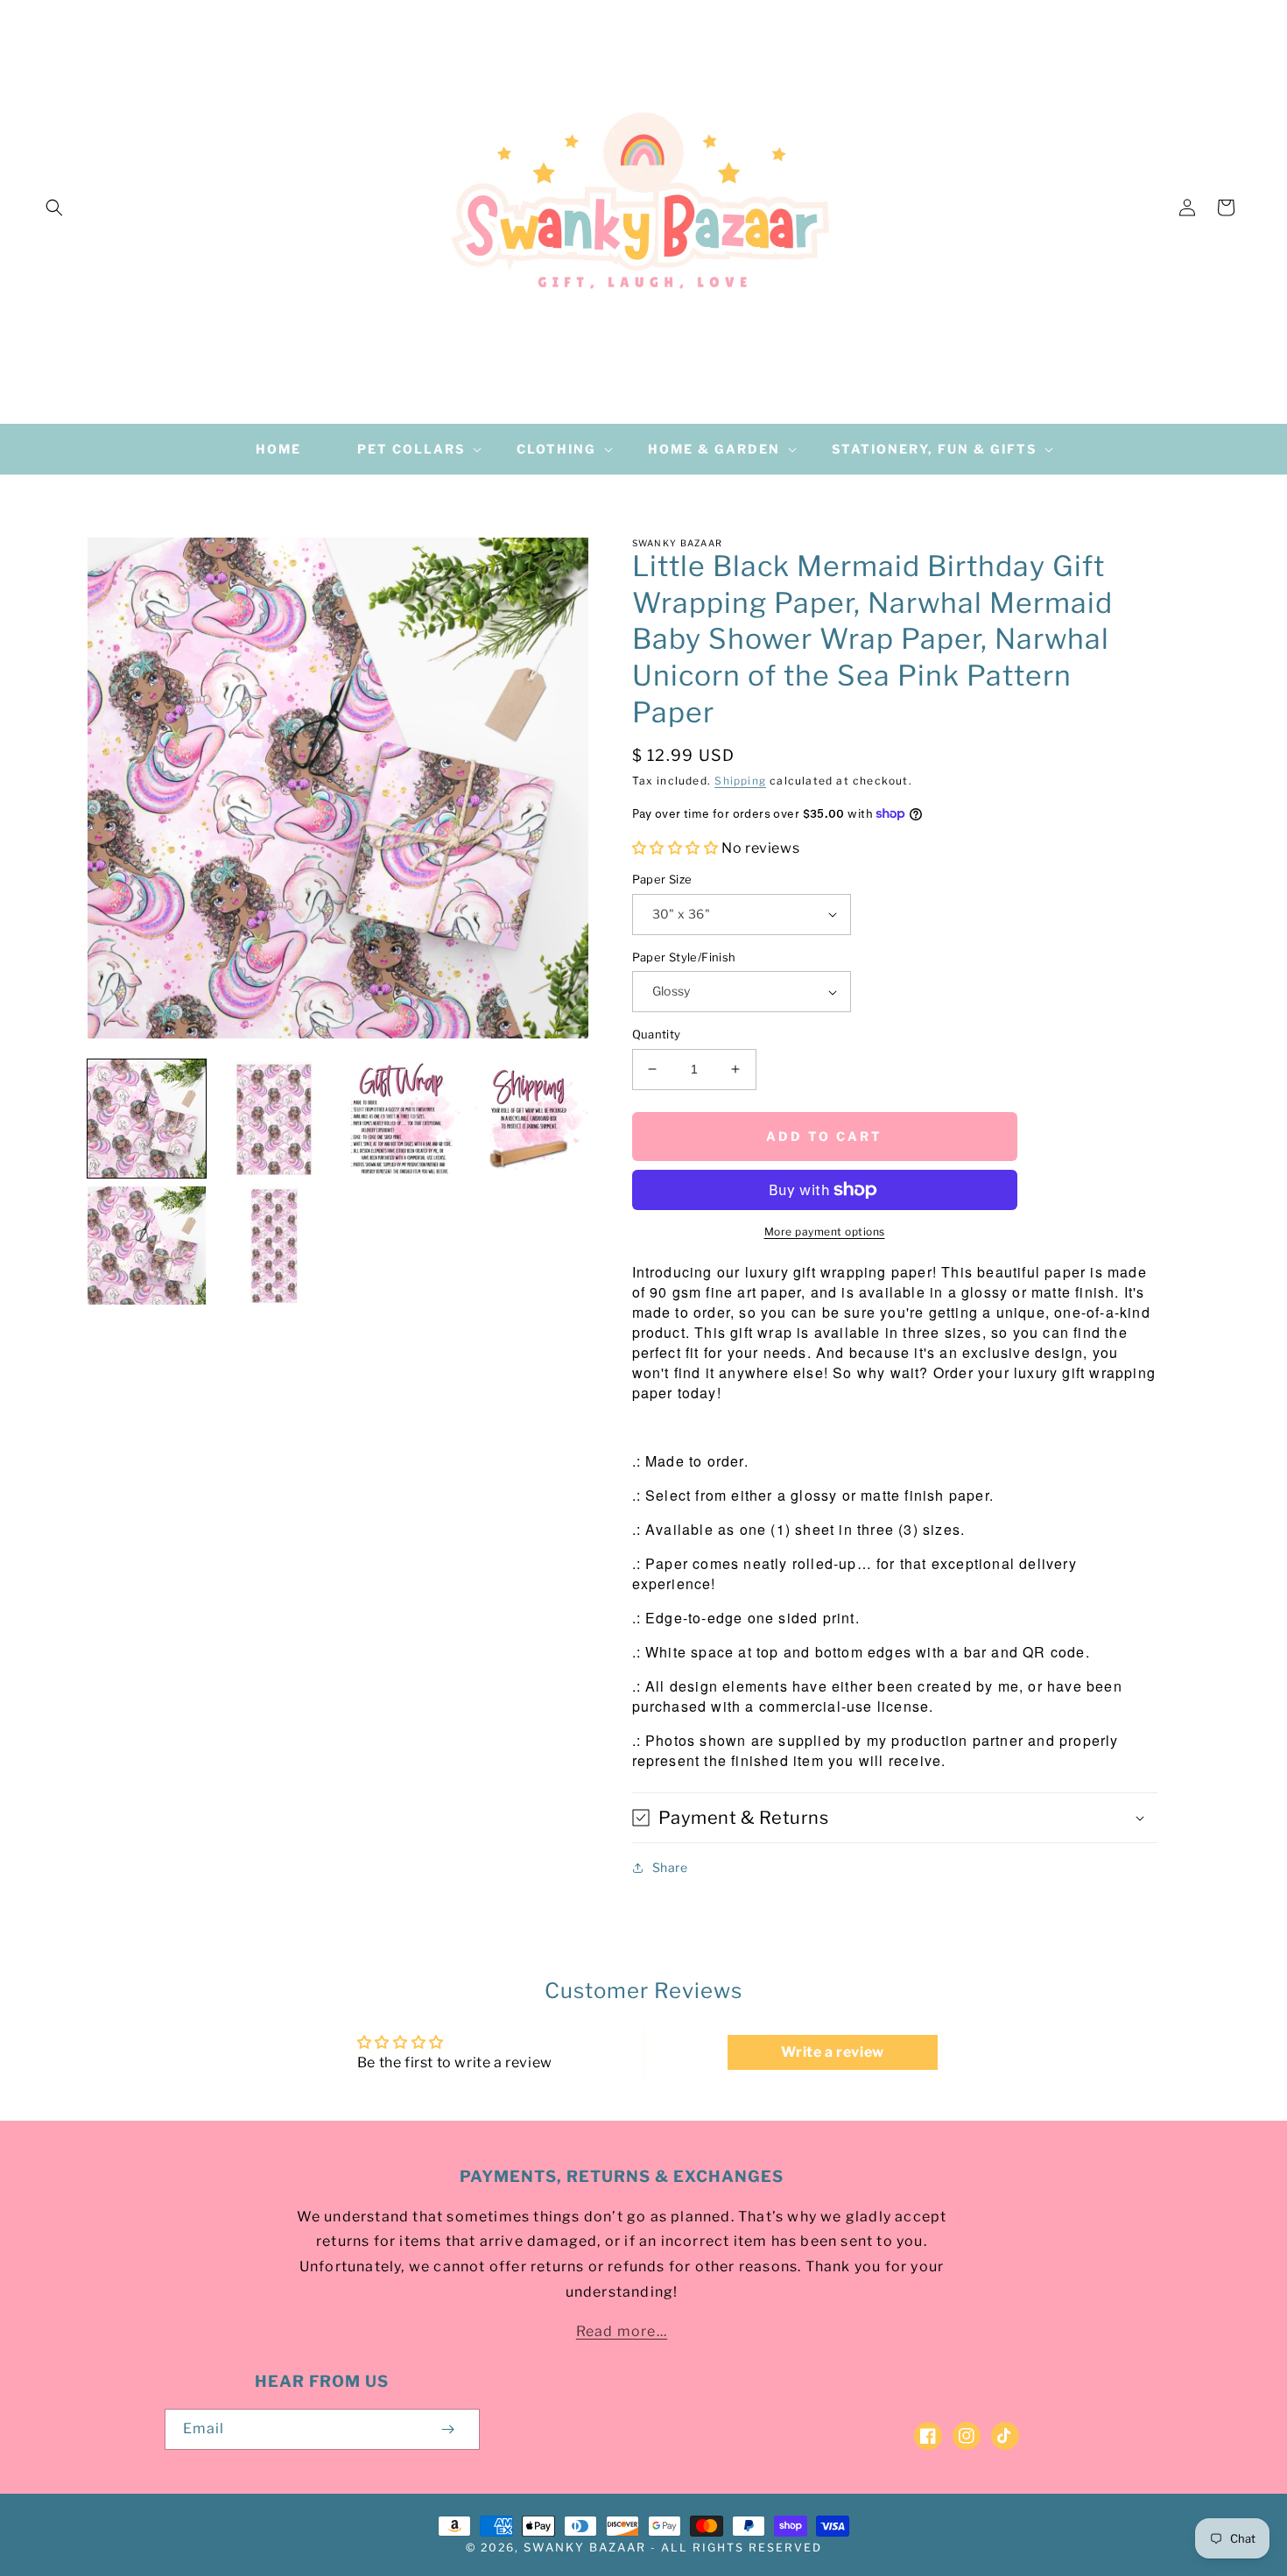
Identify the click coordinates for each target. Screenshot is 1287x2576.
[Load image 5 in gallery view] (147, 1246)
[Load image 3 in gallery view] (401, 1119)
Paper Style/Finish (684, 957)
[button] (54, 208)
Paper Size (662, 879)
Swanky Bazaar (585, 2547)
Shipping (740, 781)
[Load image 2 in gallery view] (274, 1119)
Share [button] (670, 1867)
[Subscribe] (448, 2429)
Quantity (657, 1034)
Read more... (622, 2331)
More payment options (825, 1232)
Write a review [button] (832, 2052)
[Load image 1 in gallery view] (147, 1119)
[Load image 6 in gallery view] (274, 1246)
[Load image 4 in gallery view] (528, 1119)
